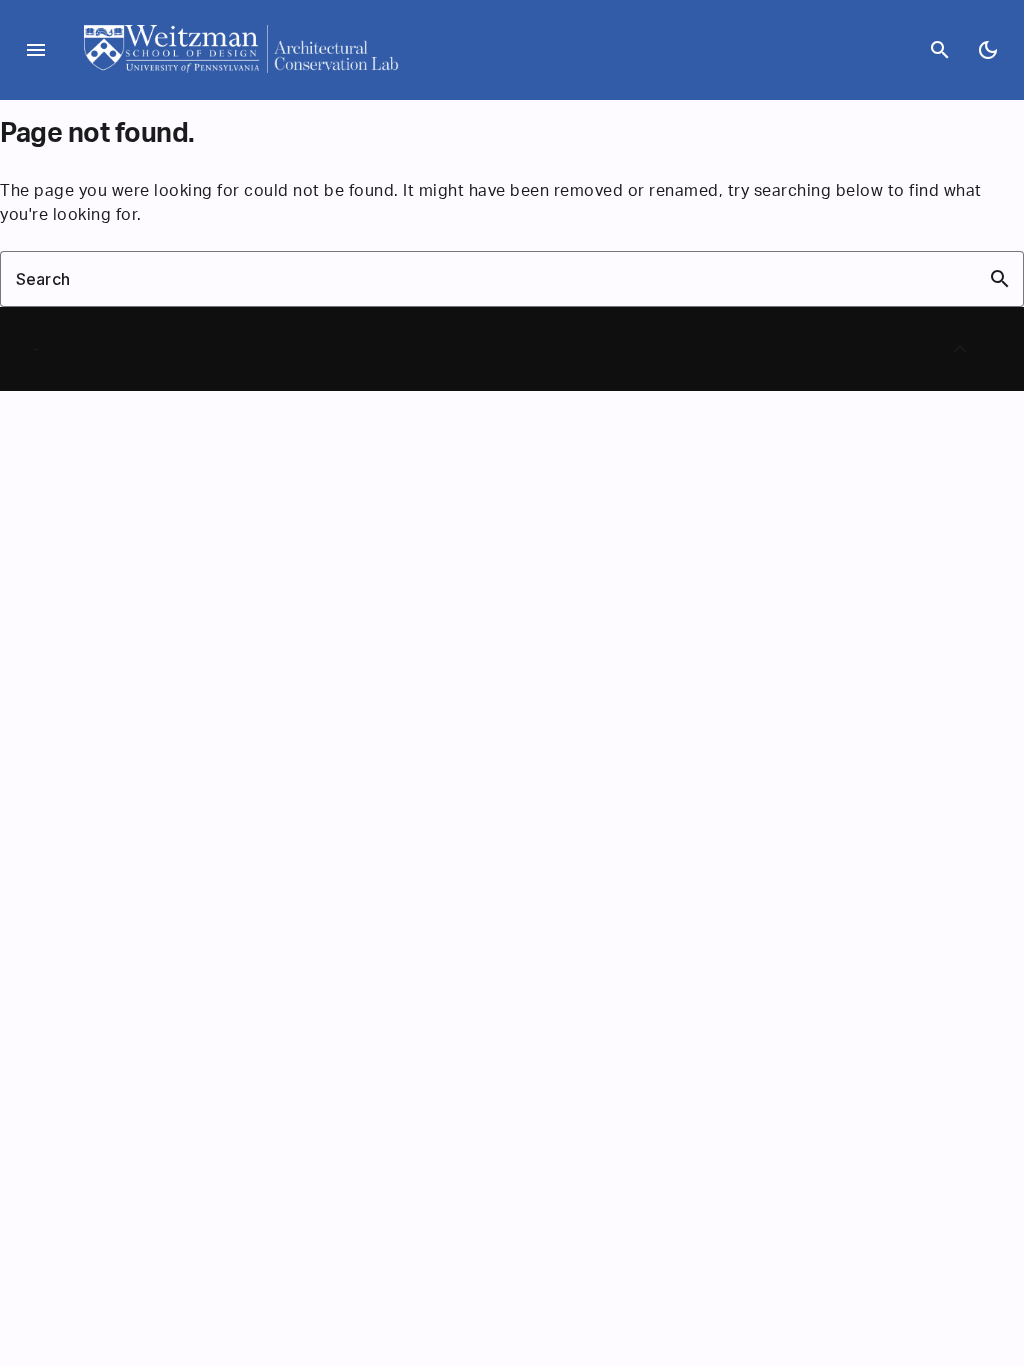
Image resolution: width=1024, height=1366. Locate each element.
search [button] (1000, 279)
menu (36, 50)
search (940, 50)
